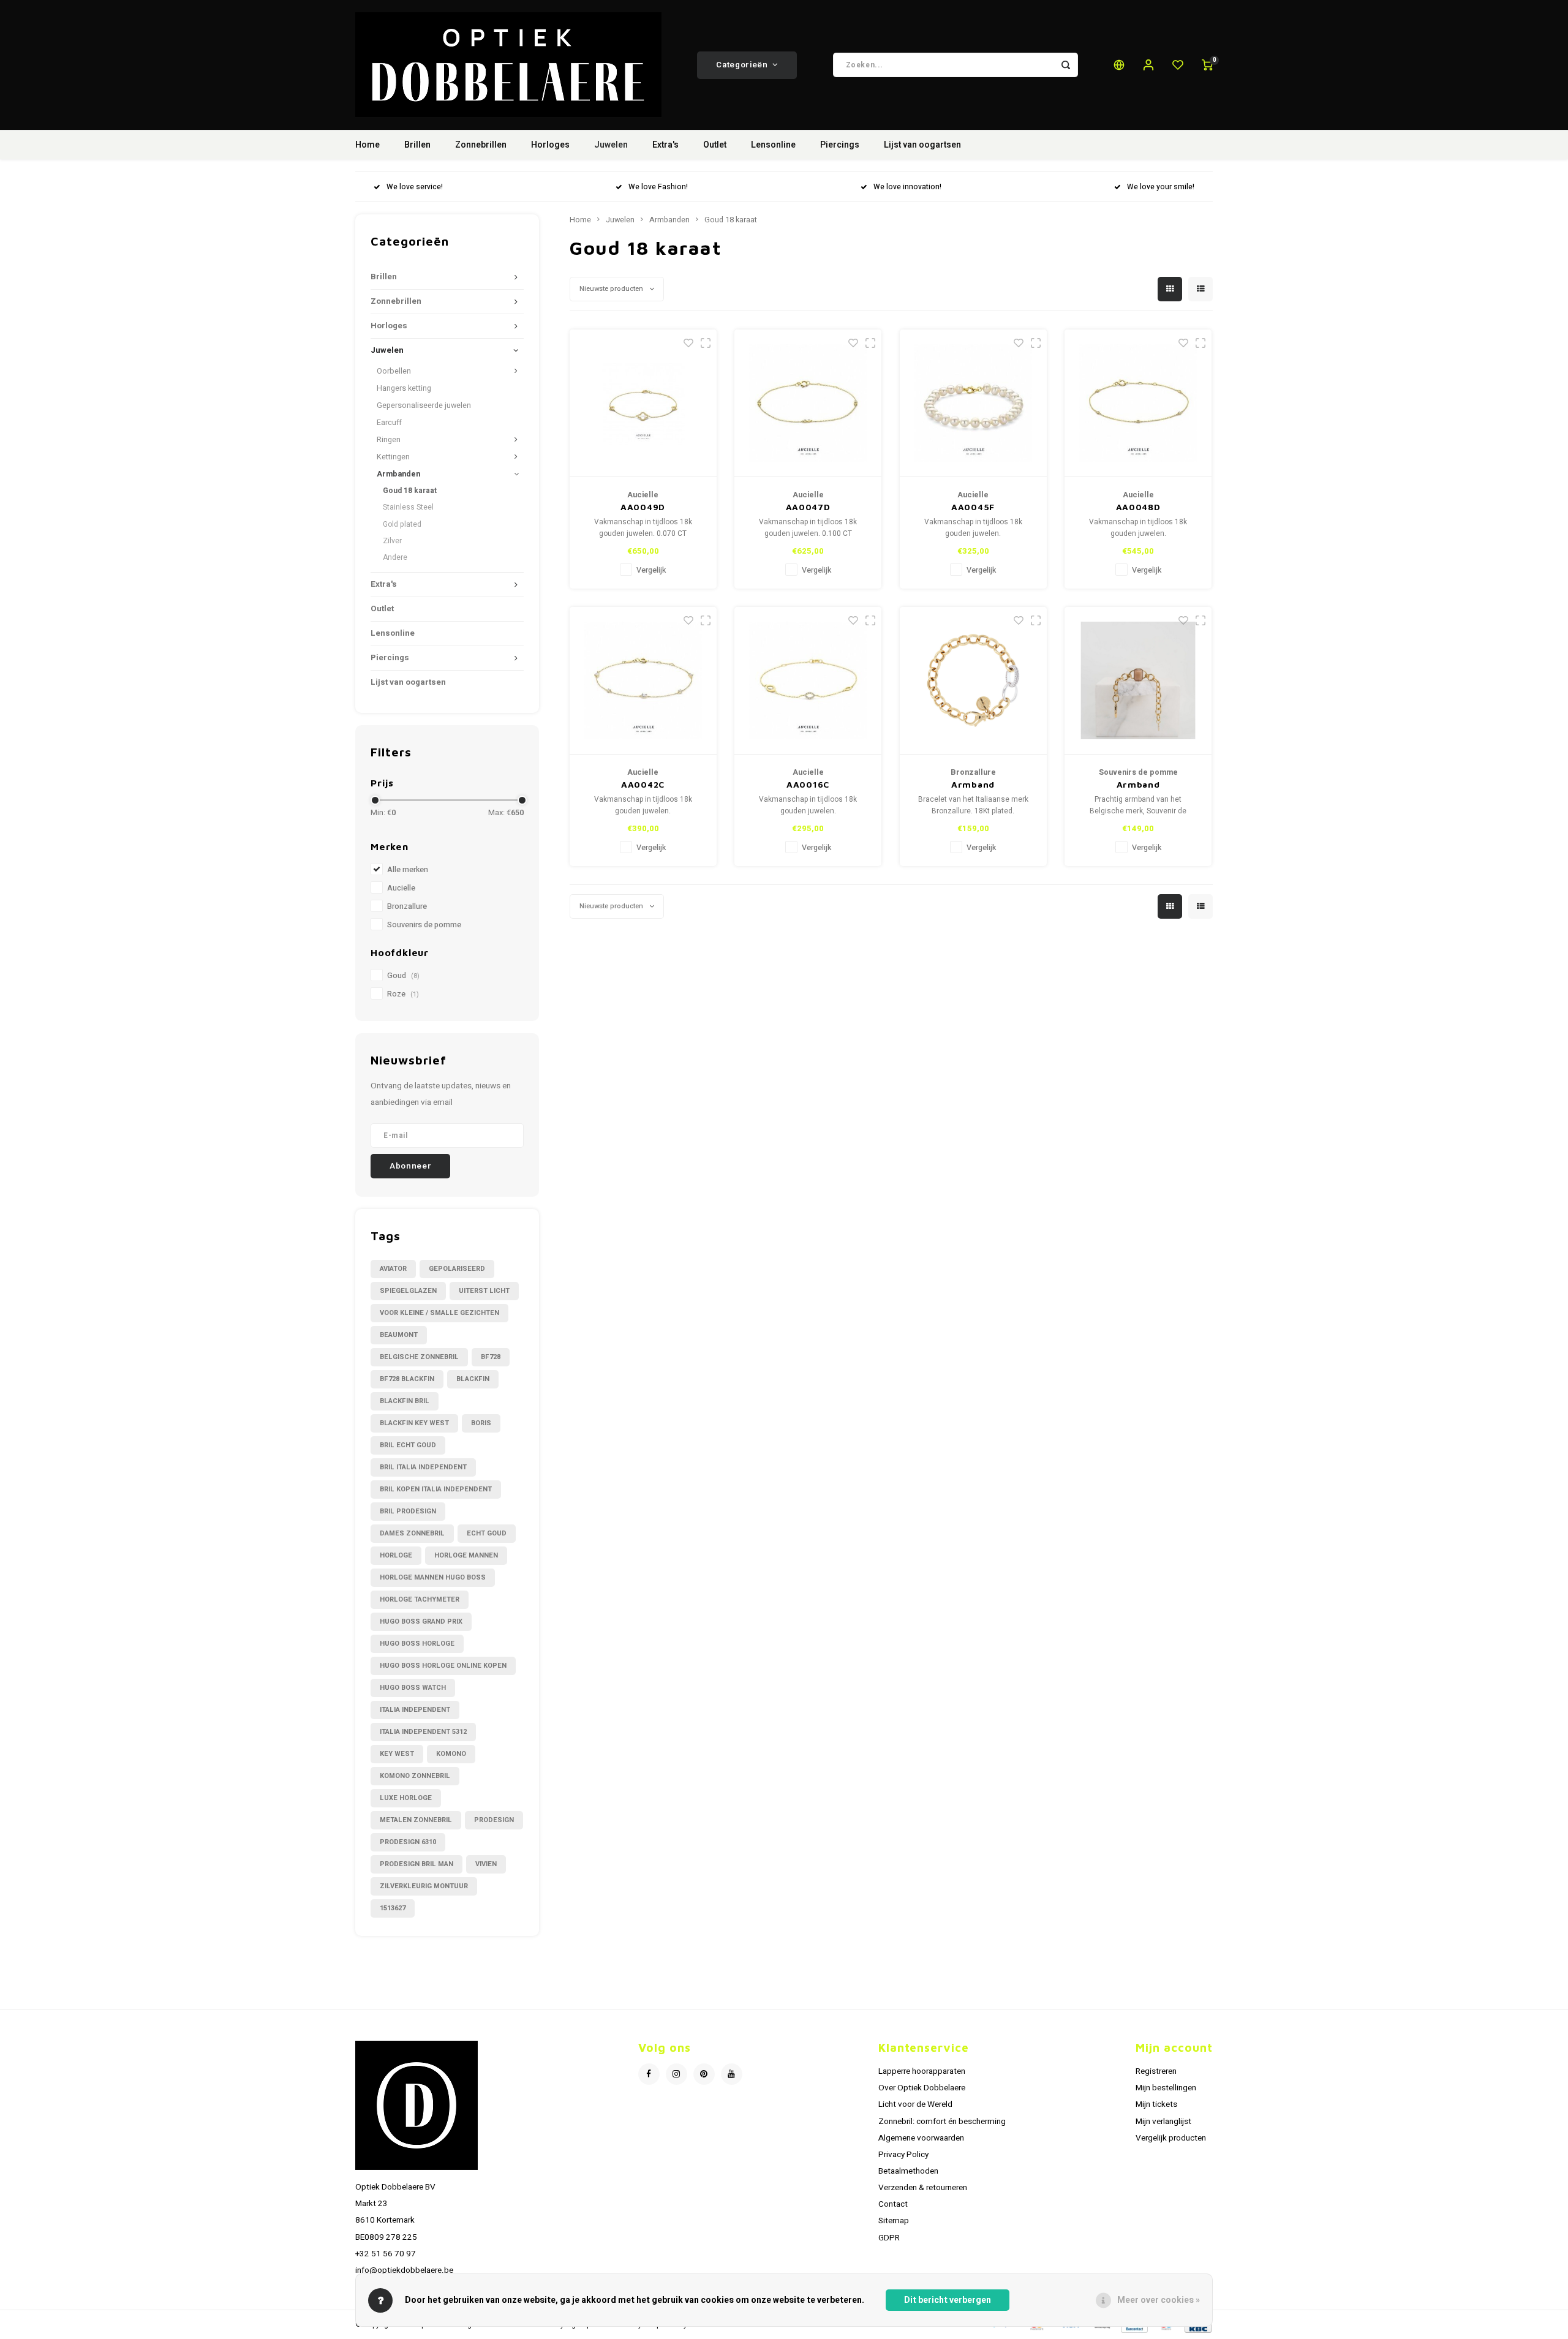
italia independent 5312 (423, 1732)
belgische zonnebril (419, 1357)
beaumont (399, 1335)
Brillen (417, 145)
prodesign (494, 1820)
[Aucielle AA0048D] (1138, 403)
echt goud (487, 1533)
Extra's (665, 145)
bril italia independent (423, 1467)
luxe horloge (406, 1798)
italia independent (415, 1710)
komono (451, 1754)
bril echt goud (408, 1445)
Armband (973, 784)
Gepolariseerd (457, 1269)
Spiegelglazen (408, 1291)
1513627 (393, 1908)
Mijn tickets (1156, 2104)
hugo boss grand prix (421, 1621)
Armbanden (398, 474)
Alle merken (408, 870)
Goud (403, 976)
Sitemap (894, 2221)
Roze (403, 994)
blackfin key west (414, 1423)
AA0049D (643, 507)
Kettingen (393, 457)
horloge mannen (466, 1555)
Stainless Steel (408, 507)
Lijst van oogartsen (922, 145)
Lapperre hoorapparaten (922, 2071)
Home (367, 145)
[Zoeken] (1066, 65)
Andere (395, 557)
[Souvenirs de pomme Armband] (1138, 681)
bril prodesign (408, 1511)
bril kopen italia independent (436, 1489)
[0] (1207, 65)
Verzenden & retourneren (923, 2188)
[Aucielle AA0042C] (643, 681)
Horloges (550, 145)
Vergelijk (651, 570)
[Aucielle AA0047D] (808, 403)
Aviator (393, 1269)
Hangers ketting (404, 388)
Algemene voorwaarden (921, 2138)
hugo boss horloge (417, 1644)
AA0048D (1138, 507)
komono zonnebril (415, 1776)
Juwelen (611, 145)
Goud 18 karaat (410, 491)
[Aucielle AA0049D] (643, 403)
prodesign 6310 (408, 1842)
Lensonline (773, 145)
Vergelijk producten (1171, 2138)
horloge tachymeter (420, 1599)
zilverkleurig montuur (424, 1886)
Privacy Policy (903, 2155)
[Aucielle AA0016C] (808, 681)
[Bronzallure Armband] (973, 681)
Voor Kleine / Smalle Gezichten (439, 1313)
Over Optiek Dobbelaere (922, 2088)
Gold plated (402, 524)
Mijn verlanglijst (1163, 2122)
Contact (893, 2204)
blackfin (473, 1379)
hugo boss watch (413, 1688)
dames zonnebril (412, 1533)
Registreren (1156, 2071)
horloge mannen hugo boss (433, 1577)
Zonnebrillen (481, 145)
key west (397, 1754)
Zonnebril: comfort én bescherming (942, 2122)
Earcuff (389, 423)
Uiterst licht (484, 1291)
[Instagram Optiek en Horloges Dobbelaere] (677, 2074)
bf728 (491, 1357)
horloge (396, 1555)
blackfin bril (405, 1401)
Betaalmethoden (908, 2171)
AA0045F (973, 507)
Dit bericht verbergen (948, 2300)
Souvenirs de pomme (424, 925)
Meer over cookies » (1159, 2300)
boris (481, 1423)
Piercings (840, 145)
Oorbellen (394, 371)
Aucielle (401, 888)
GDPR (889, 2238)
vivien (486, 1864)
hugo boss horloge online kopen (443, 1666)
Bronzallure (407, 906)
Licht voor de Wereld (915, 2104)
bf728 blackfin (407, 1379)
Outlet (715, 145)
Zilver (392, 541)
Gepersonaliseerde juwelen (424, 405)
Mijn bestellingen (1166, 2088)
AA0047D (808, 507)
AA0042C (643, 784)
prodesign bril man (417, 1864)
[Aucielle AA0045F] (973, 403)
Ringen (389, 440)
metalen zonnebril (416, 1820)
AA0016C (808, 784)
